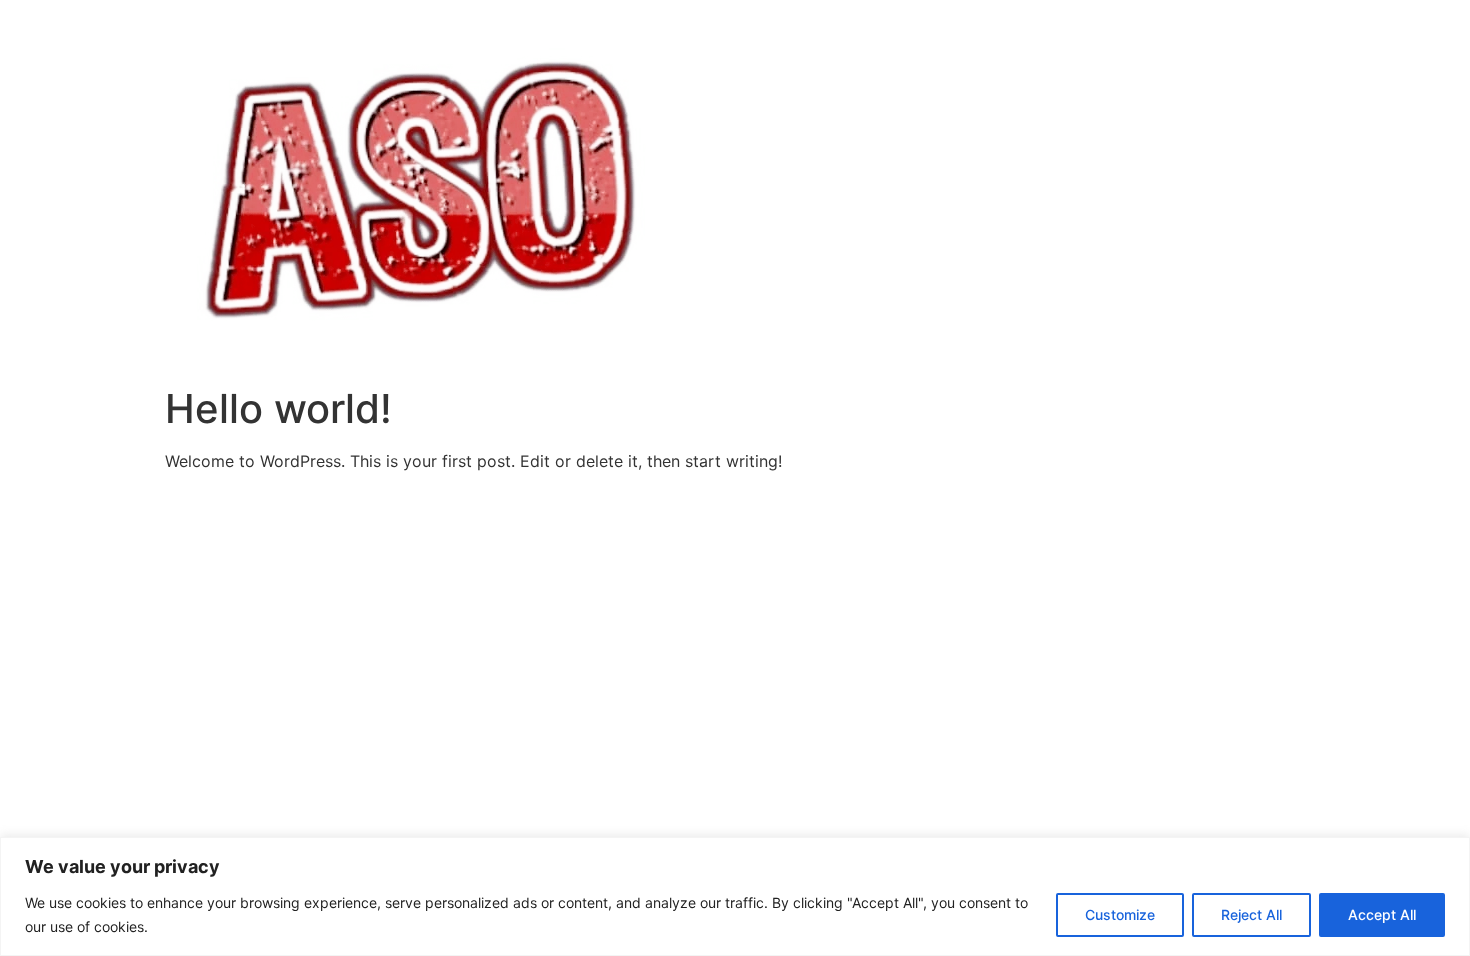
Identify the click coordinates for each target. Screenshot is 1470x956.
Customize (1120, 914)
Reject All (1251, 914)
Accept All (1382, 914)
